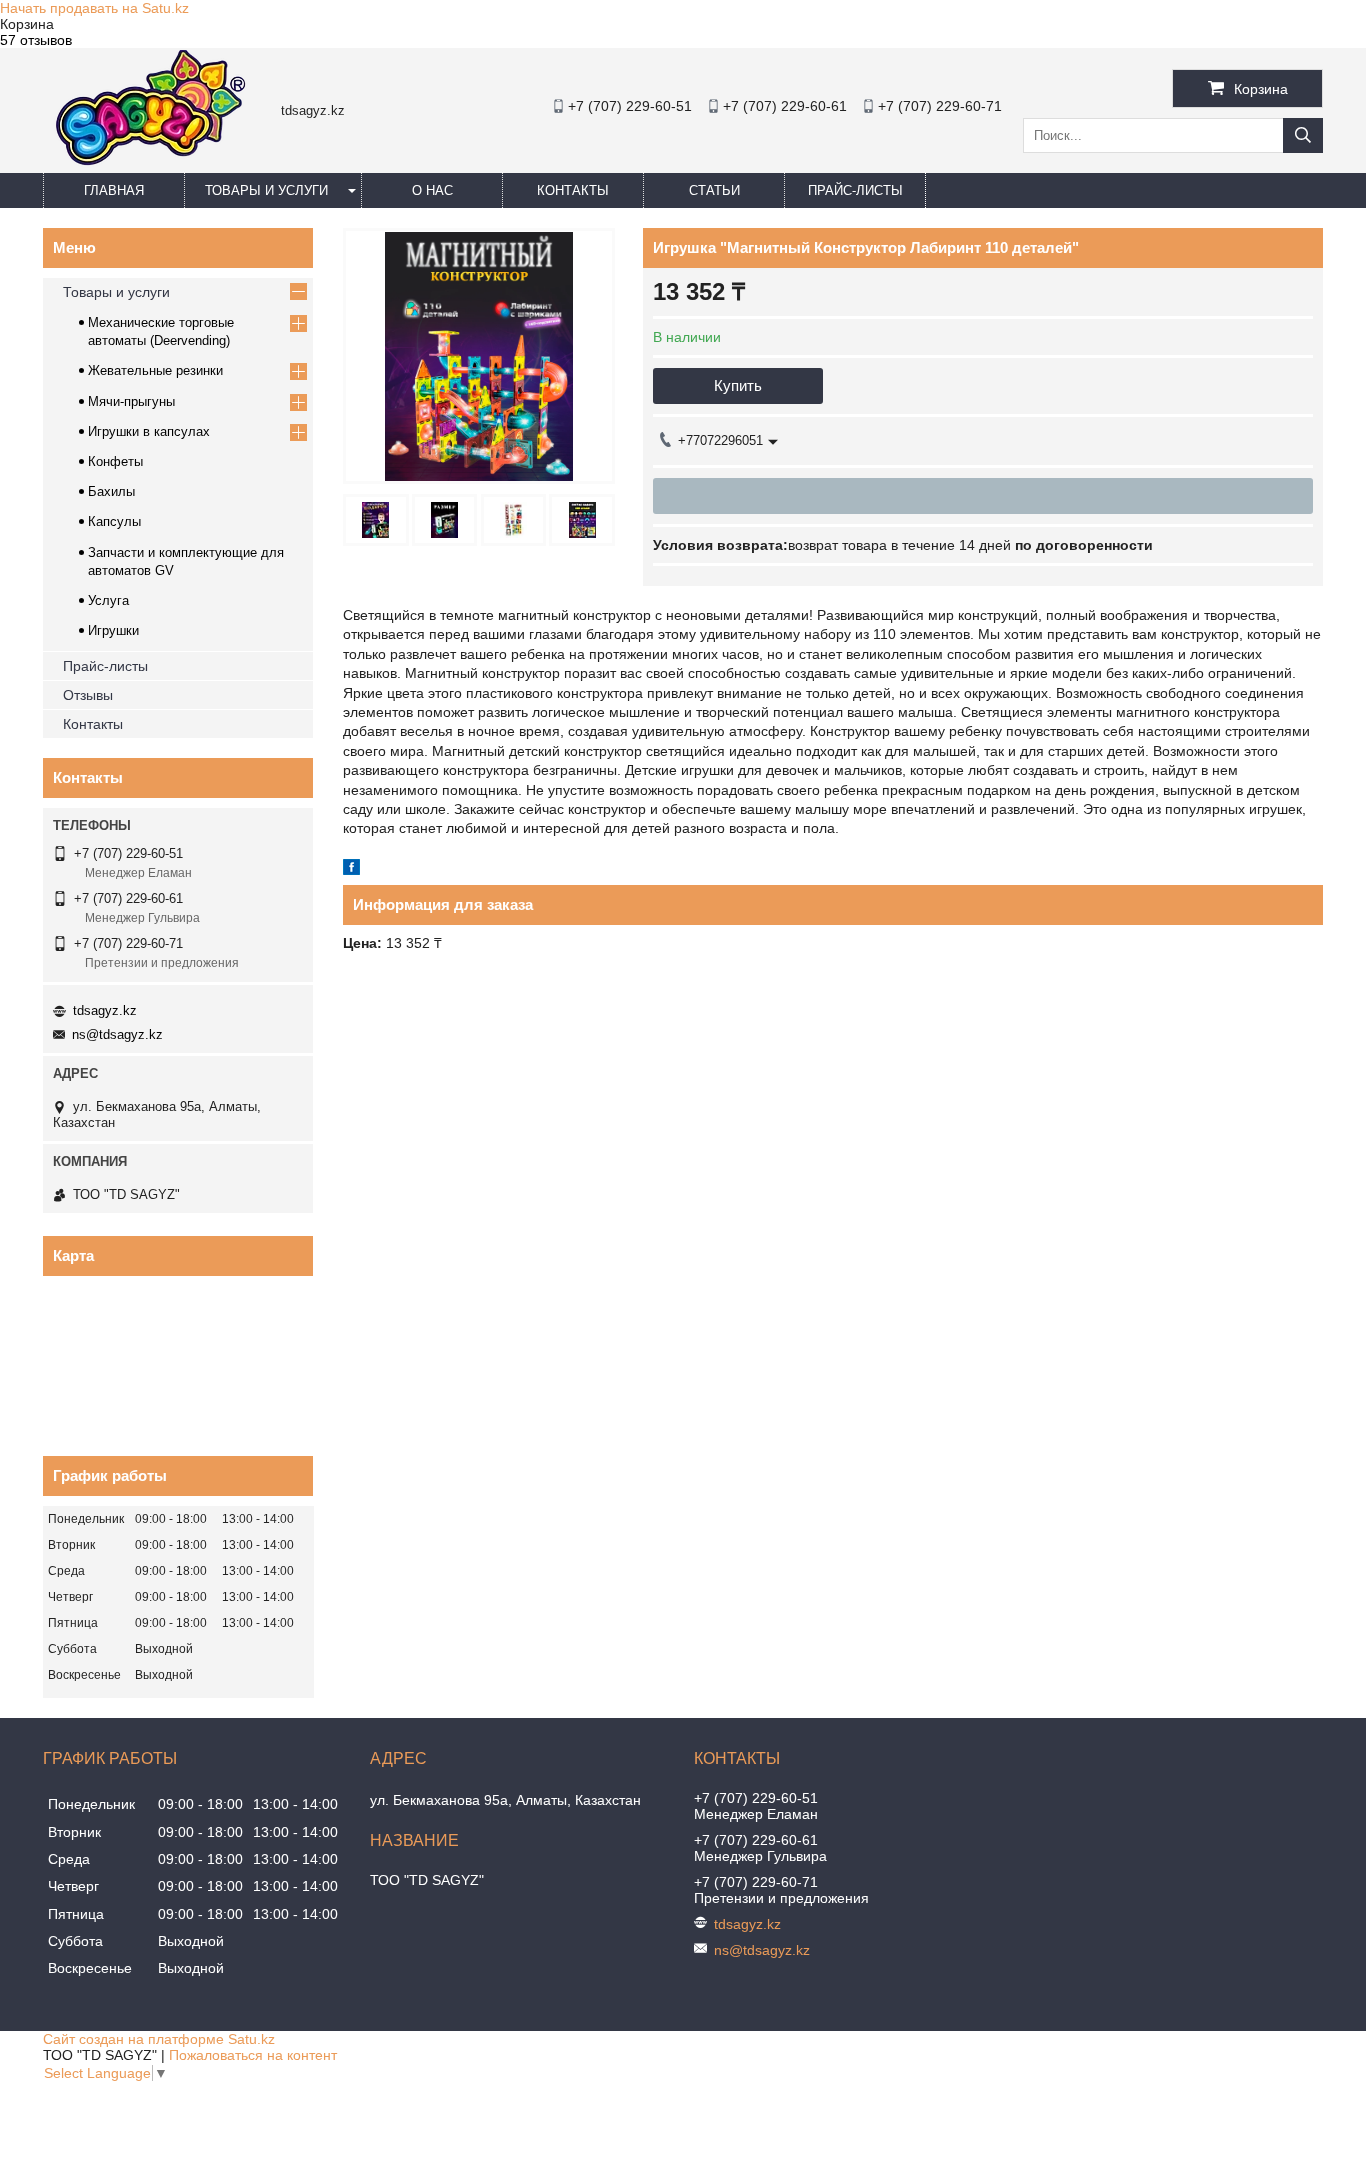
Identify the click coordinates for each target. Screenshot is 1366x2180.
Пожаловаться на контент (253, 2055)
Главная (114, 190)
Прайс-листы (855, 190)
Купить (738, 385)
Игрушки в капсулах (149, 431)
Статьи (714, 190)
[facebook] (351, 870)
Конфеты (115, 461)
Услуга (108, 600)
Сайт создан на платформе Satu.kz (159, 2039)
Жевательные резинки (155, 370)
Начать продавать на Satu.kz (94, 8)
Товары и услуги (266, 190)
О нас (432, 190)
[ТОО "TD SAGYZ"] (145, 164)
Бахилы (111, 491)
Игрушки (113, 630)
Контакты (573, 190)
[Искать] (1303, 135)
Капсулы (114, 521)
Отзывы (88, 695)
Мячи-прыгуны (131, 401)
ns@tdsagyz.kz (117, 1034)
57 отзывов (36, 40)
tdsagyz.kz (105, 1010)
